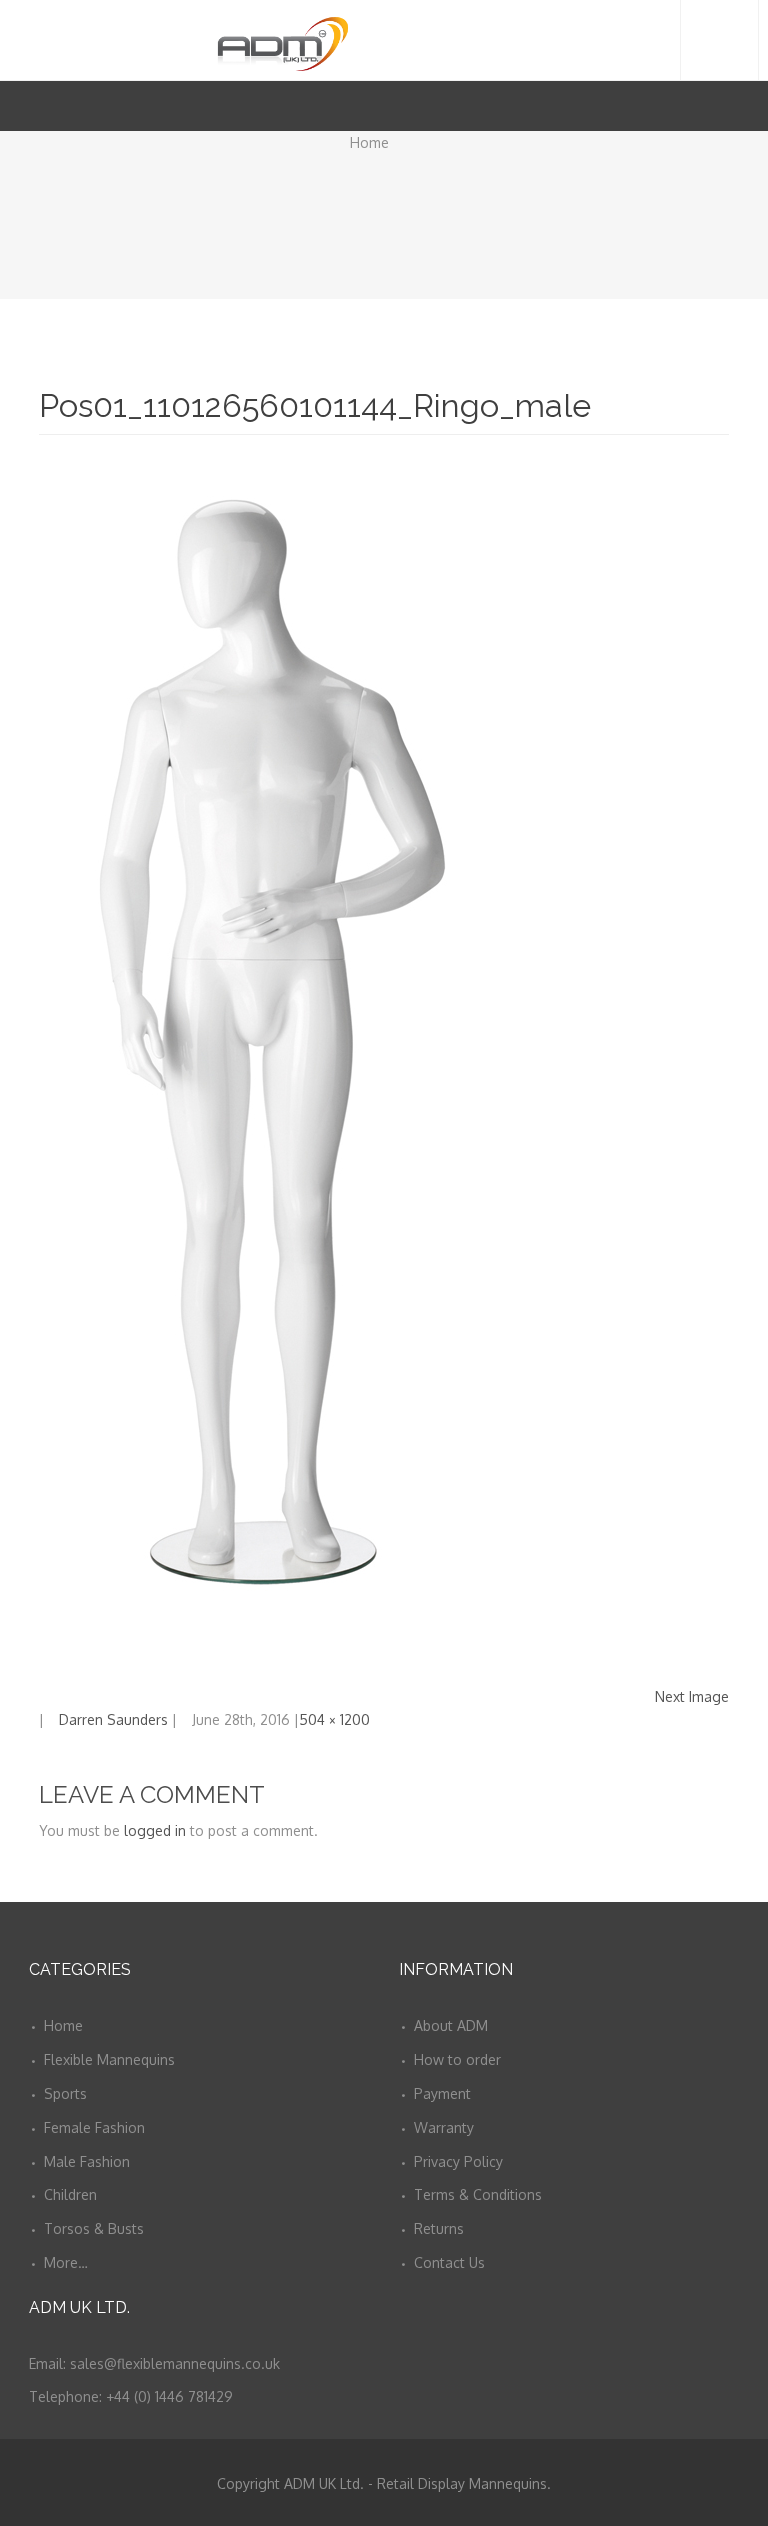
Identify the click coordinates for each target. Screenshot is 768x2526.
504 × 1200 (334, 1719)
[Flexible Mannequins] (384, 39)
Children (70, 2194)
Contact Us (449, 2262)
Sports (65, 2093)
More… (66, 2262)
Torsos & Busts (94, 2228)
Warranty (444, 2127)
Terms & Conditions (478, 2194)
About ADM (451, 2025)
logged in (155, 1830)
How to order (457, 2059)
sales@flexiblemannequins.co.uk (175, 2363)
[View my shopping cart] (708, 105)
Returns (439, 2228)
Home (369, 142)
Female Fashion (94, 2127)
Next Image (692, 1696)
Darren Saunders (113, 1719)
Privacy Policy (458, 2161)
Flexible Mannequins (109, 2059)
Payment (442, 2093)
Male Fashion (87, 2161)
